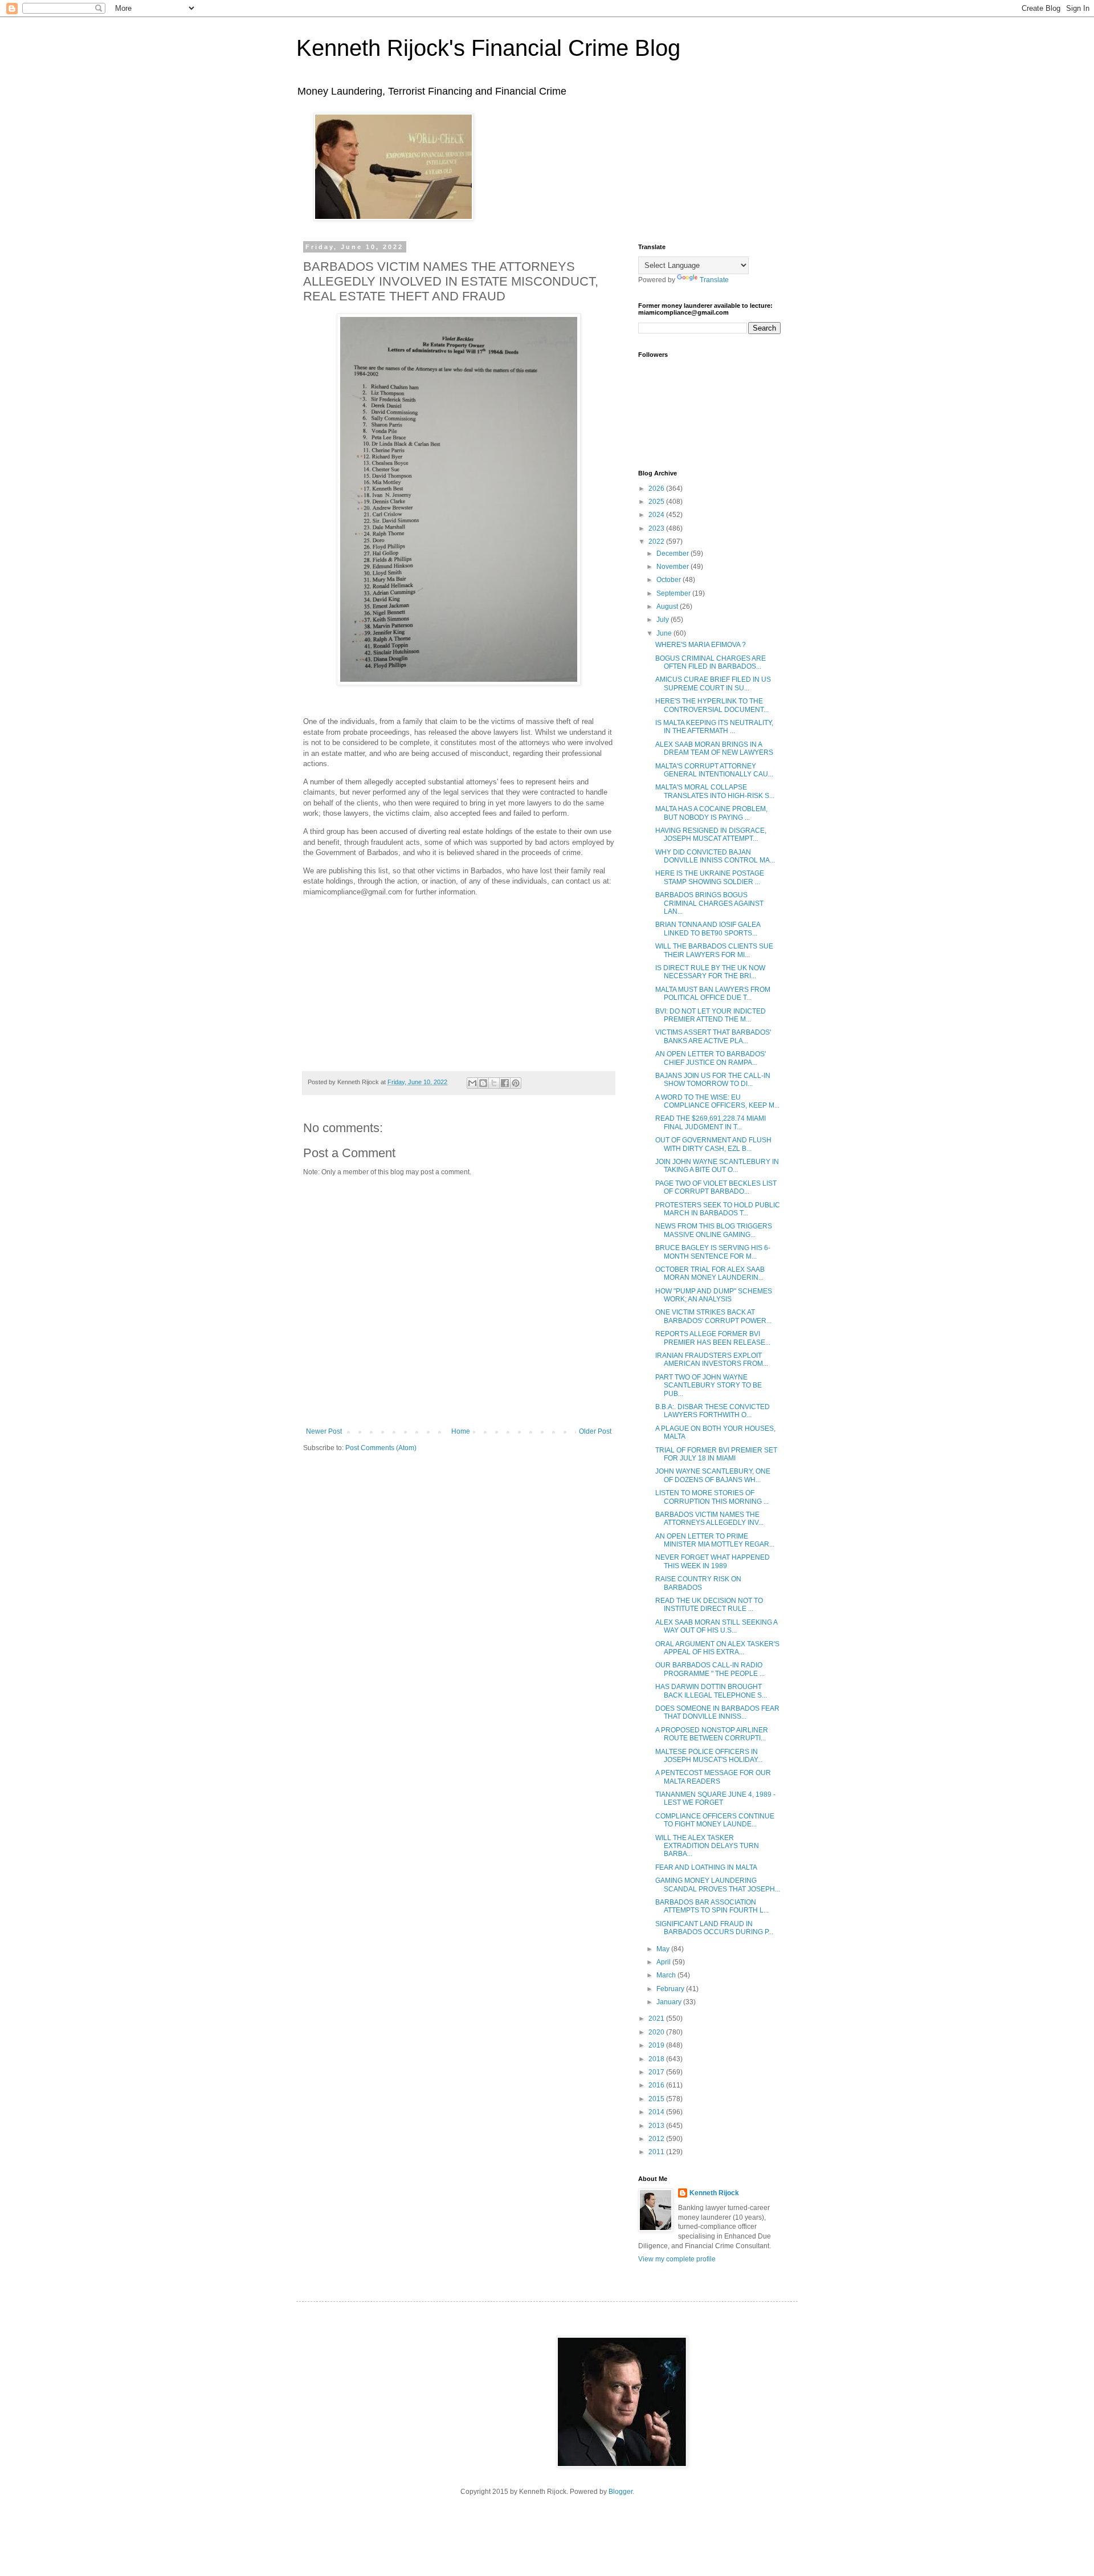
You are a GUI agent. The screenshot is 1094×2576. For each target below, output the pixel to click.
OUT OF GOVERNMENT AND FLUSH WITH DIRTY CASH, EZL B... (713, 1144)
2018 (657, 2059)
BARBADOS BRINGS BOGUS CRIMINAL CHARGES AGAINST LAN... (709, 903)
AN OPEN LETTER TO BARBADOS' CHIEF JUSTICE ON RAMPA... (711, 1058)
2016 (657, 2085)
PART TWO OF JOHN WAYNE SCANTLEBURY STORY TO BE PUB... (709, 1385)
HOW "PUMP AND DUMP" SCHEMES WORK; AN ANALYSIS (714, 1295)
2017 (657, 2072)
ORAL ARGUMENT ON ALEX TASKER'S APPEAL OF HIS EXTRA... (717, 1648)
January (670, 2002)
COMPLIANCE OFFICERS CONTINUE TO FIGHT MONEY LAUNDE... (715, 1820)
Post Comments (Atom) (381, 1448)
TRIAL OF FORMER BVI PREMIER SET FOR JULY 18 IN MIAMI (716, 1454)
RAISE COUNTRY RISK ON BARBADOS (698, 1583)
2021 (657, 2019)
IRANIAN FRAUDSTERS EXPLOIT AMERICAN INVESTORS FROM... (712, 1360)
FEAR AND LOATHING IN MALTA (706, 1867)
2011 (657, 2152)
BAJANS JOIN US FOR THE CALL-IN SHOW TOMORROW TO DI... (713, 1080)
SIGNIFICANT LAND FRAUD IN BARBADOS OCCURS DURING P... (714, 1928)
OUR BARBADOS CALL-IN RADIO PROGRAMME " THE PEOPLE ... (710, 1669)
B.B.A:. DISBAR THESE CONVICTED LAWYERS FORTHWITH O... (713, 1411)
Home (461, 1431)
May (664, 1949)
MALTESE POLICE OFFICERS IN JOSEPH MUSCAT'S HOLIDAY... (709, 1756)
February (671, 1989)
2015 (657, 2099)
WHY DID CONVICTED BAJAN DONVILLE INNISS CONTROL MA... (715, 856)
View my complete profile (677, 2259)
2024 (657, 515)
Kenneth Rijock (714, 2193)
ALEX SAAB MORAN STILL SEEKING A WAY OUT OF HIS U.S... (716, 1626)
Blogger (621, 2492)
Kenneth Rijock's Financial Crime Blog (488, 48)
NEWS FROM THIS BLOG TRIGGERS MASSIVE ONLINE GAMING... (714, 1230)
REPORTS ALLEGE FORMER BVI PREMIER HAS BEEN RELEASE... (713, 1338)
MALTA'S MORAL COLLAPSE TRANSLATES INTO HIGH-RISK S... (715, 791)
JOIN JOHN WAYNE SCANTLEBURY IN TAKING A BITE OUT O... (717, 1166)
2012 (657, 2139)
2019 (657, 2045)
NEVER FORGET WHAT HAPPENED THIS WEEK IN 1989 (713, 1561)
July (664, 620)
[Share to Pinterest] (516, 1083)
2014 (657, 2112)
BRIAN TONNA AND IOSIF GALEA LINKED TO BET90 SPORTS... (708, 929)
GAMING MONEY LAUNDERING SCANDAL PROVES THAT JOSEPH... (718, 1885)
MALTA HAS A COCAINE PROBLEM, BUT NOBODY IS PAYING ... (711, 813)
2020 (657, 2032)
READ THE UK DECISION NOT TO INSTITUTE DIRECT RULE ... (709, 1605)
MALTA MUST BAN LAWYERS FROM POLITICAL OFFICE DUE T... (713, 994)
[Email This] (472, 1083)
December (673, 554)
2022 (657, 542)
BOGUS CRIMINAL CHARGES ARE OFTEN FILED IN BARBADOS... (711, 662)
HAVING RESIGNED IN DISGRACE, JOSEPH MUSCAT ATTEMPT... (711, 835)
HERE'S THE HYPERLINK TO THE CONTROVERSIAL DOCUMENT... (712, 705)
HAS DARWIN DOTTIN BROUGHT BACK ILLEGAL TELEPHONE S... (711, 1691)
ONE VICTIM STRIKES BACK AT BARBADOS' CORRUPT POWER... (713, 1316)
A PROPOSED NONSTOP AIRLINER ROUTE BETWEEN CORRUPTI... (712, 1734)
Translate (714, 280)
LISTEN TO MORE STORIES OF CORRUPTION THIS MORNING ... (712, 1497)
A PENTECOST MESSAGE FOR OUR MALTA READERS (713, 1777)
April (664, 1962)
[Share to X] (494, 1083)
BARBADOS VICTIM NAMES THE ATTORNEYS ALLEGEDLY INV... (709, 1519)
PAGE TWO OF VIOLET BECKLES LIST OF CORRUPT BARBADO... (716, 1187)
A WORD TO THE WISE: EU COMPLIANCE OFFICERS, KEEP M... (717, 1101)
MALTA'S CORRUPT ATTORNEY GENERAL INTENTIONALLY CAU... (714, 770)
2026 (657, 489)
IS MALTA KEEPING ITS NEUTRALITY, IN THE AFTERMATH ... (714, 727)
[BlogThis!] (483, 1083)
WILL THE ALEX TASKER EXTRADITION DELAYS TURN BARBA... (707, 1846)
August (668, 607)
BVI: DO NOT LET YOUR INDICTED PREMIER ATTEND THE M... (711, 1015)
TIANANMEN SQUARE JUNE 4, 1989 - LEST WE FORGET (715, 1798)
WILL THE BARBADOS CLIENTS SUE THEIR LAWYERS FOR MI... (714, 950)
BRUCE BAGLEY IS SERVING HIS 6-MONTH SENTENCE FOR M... (713, 1252)
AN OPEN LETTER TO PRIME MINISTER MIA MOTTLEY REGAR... (715, 1540)
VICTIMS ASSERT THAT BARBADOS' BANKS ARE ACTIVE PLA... (713, 1036)
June (665, 633)
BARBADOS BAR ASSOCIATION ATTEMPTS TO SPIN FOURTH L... (712, 1906)
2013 (657, 2126)
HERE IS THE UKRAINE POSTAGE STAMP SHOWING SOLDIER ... (710, 877)
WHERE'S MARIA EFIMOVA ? (701, 645)
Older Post (595, 1431)
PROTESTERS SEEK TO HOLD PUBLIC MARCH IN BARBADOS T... (718, 1209)
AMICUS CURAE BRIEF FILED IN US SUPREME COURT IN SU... (713, 683)
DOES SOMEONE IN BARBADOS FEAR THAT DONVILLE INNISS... (717, 1712)
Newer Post (324, 1431)
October (670, 580)
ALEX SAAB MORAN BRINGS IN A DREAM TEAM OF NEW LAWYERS (714, 748)
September (674, 593)
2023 (657, 528)
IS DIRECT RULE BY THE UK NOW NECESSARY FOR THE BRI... (710, 972)
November (673, 567)
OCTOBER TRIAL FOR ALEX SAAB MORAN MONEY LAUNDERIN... (710, 1273)
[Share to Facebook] (505, 1083)
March (667, 1975)
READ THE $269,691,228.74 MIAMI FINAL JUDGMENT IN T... (711, 1122)
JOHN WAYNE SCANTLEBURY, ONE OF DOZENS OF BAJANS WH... (713, 1475)
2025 (657, 502)
